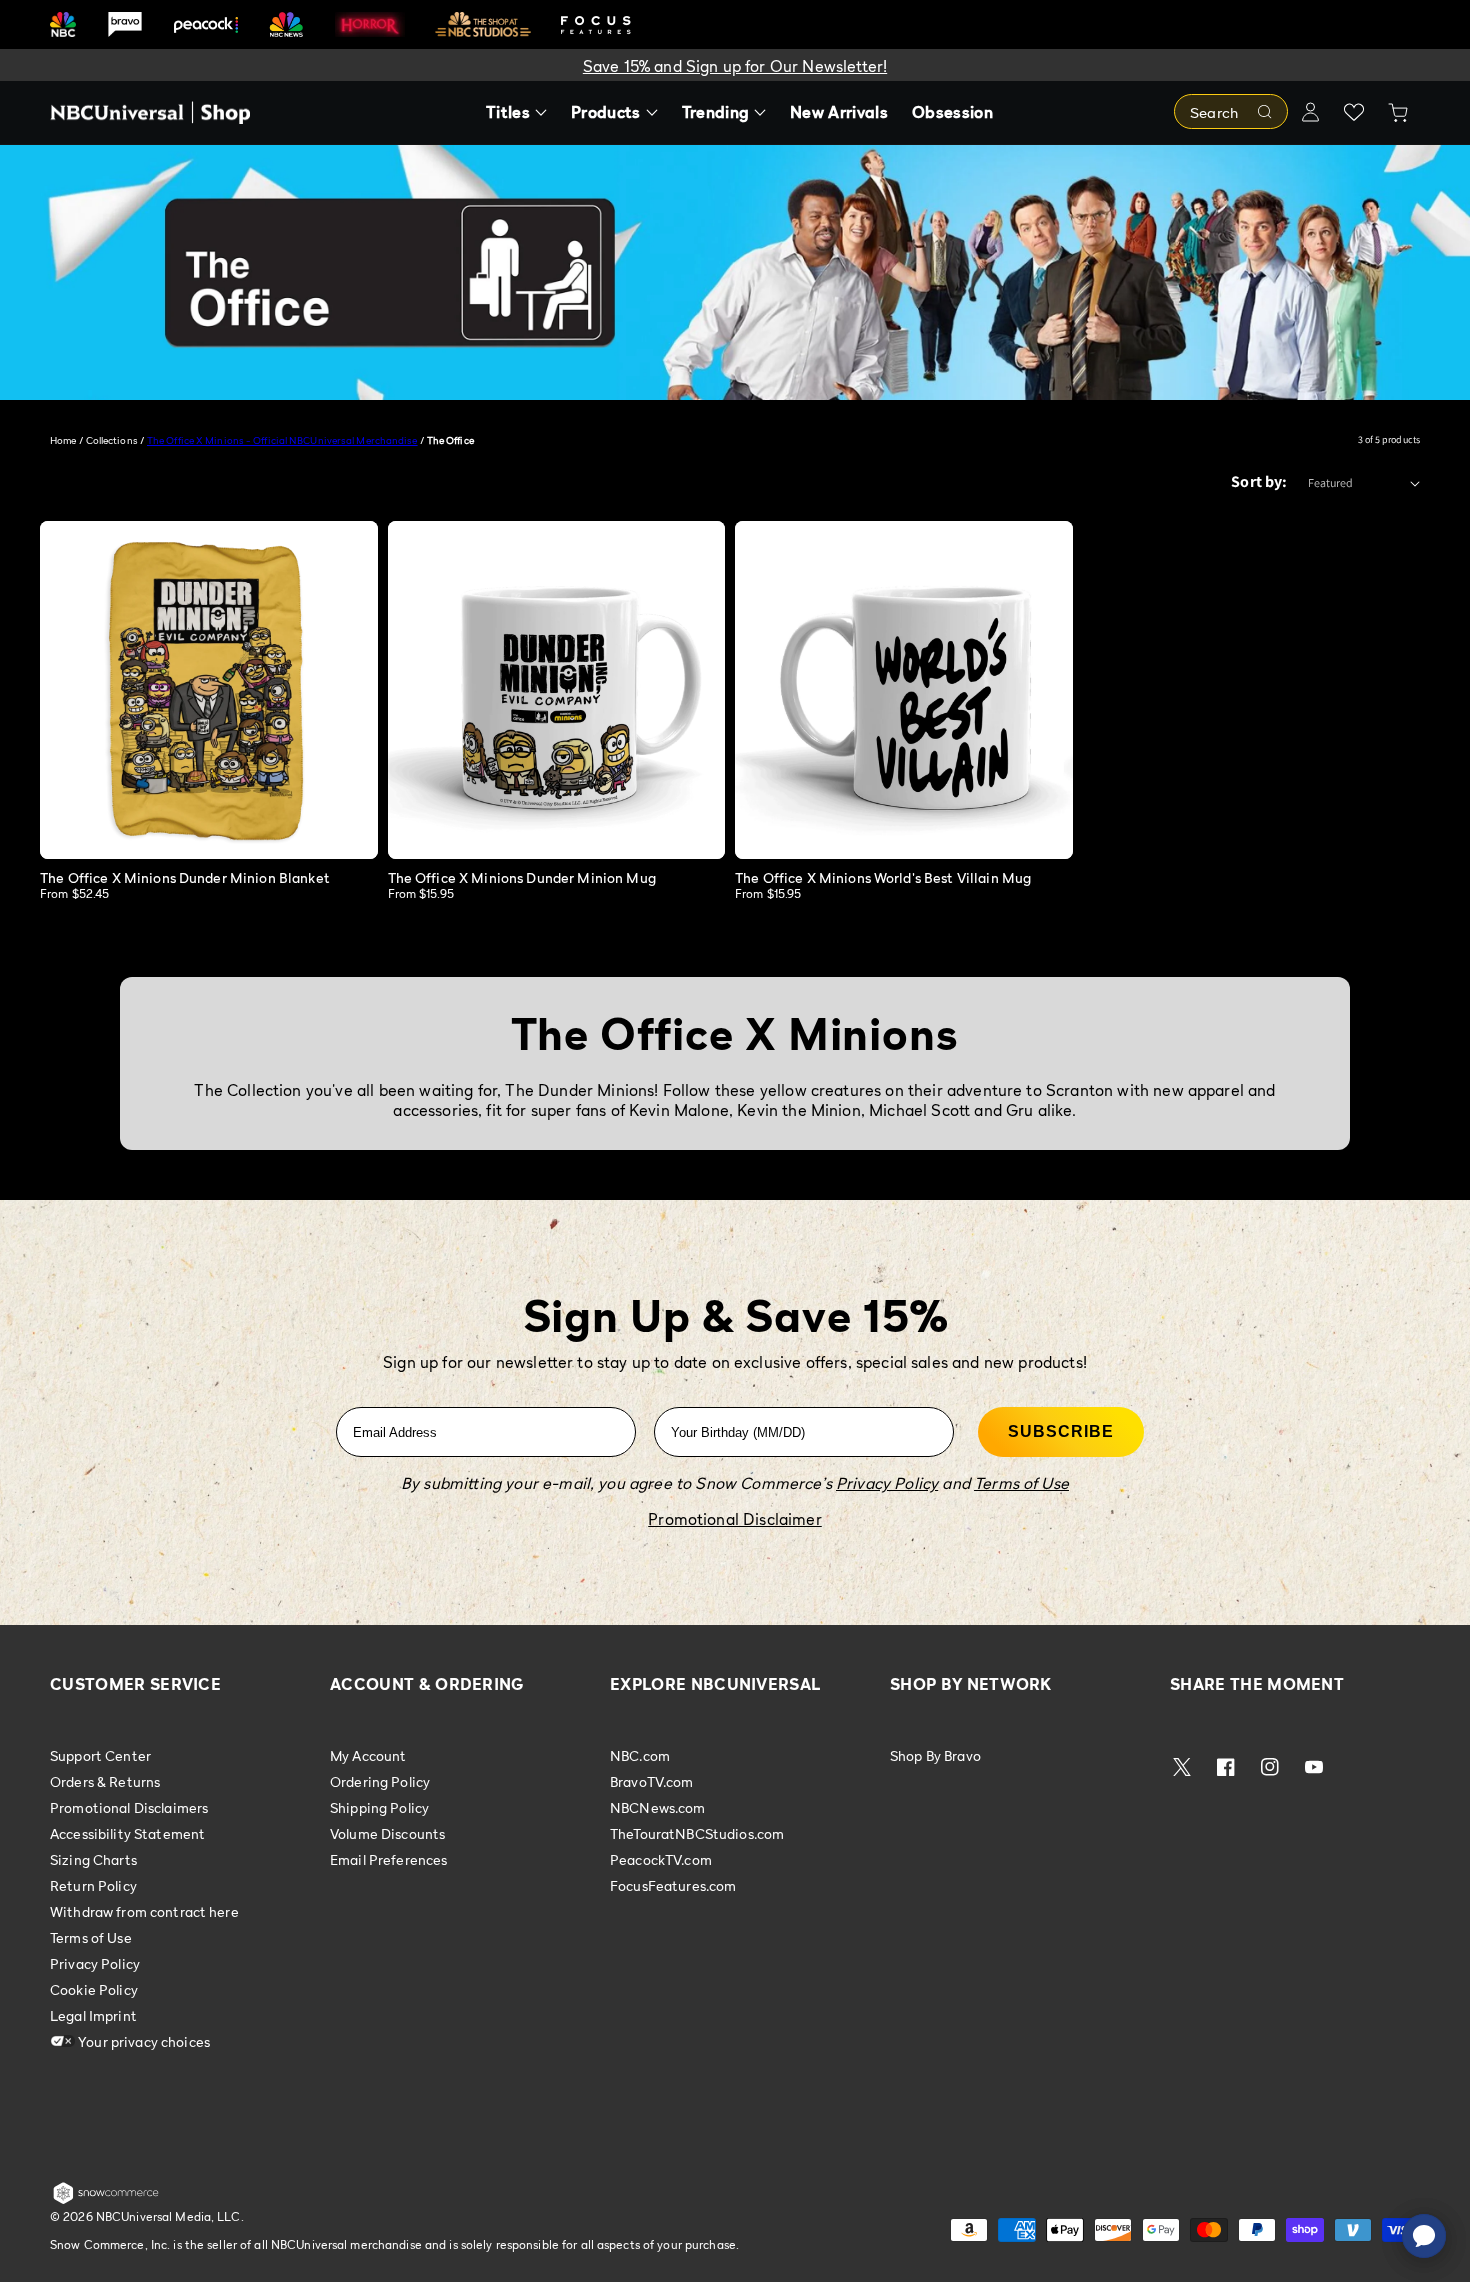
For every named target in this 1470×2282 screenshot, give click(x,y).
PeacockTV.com (661, 1859)
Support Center (100, 1756)
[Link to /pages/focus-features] (596, 24)
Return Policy (93, 1885)
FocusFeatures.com (673, 1885)
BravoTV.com (652, 1781)
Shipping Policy (379, 1807)
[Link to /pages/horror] (370, 24)
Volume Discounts (387, 1833)
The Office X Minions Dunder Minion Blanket (185, 877)
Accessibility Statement (127, 1833)
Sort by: (1259, 481)
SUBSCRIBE (1061, 1431)
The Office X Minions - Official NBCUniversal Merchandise (282, 440)
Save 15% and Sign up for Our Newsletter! (735, 66)
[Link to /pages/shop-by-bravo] (125, 24)
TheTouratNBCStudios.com (697, 1833)
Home (63, 440)
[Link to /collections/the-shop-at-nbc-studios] (483, 24)
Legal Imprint (93, 2015)
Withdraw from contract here (144, 1911)
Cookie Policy (94, 1989)
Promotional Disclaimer (735, 1519)
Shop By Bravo (935, 1756)
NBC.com (640, 1756)
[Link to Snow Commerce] (106, 2200)
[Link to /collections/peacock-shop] (206, 24)
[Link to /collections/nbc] (63, 24)
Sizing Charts (93, 1859)
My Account (368, 1756)
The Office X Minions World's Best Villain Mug (883, 877)
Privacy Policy (95, 1963)
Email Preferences (388, 1859)
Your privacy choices (142, 2041)
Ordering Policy (380, 1781)
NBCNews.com (658, 1807)
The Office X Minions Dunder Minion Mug (522, 877)
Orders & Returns (105, 1781)
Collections (112, 440)
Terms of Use (91, 1937)
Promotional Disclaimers (129, 1807)
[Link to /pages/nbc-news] (286, 24)
